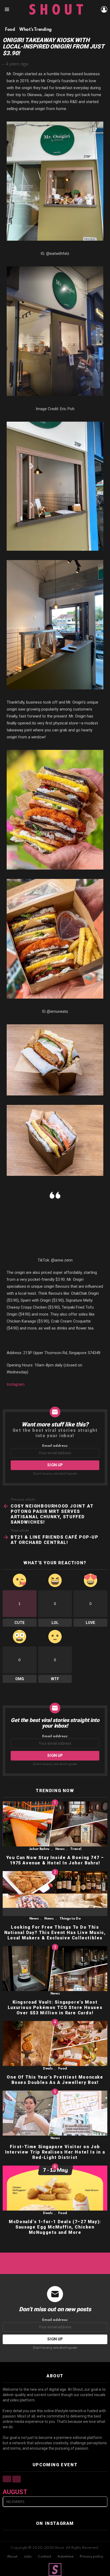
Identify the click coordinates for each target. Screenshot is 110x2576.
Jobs (28, 2557)
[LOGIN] (104, 9)
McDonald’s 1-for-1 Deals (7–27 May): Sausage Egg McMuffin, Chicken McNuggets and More (55, 2227)
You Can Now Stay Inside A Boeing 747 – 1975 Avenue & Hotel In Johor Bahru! (55, 1860)
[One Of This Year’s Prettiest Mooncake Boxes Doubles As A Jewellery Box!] (55, 2044)
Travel (76, 1849)
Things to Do (70, 1919)
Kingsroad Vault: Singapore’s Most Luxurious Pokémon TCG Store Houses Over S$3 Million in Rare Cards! (55, 2007)
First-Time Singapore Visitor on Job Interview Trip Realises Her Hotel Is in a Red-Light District (55, 2152)
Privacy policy (91, 2557)
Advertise (65, 2557)
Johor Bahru (39, 1849)
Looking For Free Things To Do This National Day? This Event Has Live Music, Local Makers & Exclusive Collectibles (55, 1933)
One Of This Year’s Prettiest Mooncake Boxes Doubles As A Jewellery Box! (55, 2080)
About (12, 2557)
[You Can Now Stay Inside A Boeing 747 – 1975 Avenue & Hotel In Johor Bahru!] (55, 1824)
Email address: (55, 1446)
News (60, 1849)
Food (63, 2069)
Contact (45, 2557)
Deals (48, 2069)
